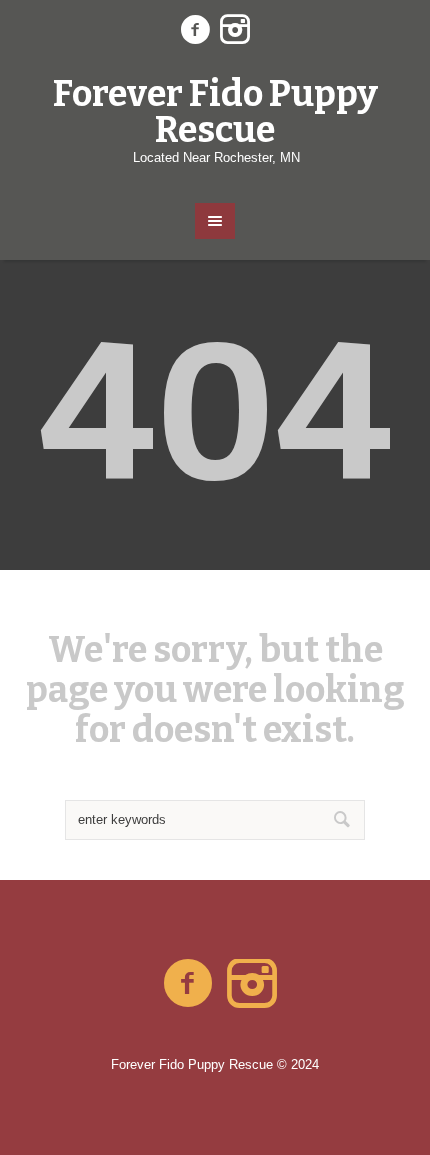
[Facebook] (195, 30)
